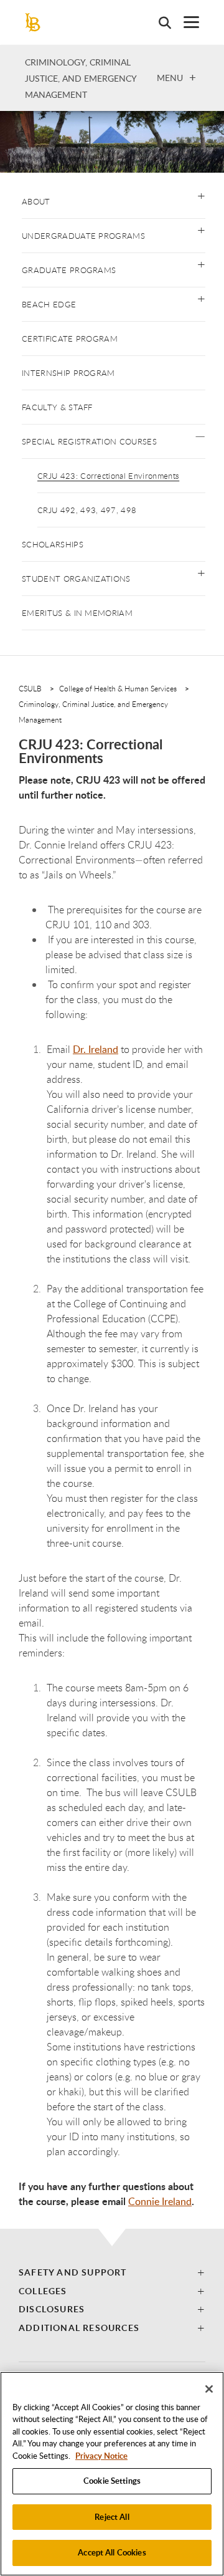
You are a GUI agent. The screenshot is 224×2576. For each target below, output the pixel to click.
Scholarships (53, 544)
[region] (112, 2474)
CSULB (30, 688)
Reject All (112, 2517)
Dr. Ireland (96, 1049)
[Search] (159, 22)
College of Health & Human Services (118, 688)
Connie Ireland (160, 2201)
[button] (201, 195)
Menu (170, 77)
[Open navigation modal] (185, 22)
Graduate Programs (69, 270)
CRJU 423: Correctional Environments (108, 476)
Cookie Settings (112, 2481)
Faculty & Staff (57, 407)
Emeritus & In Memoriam (77, 613)
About (36, 201)
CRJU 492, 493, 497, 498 (87, 510)
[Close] (209, 2389)
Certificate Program (70, 339)
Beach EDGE (49, 304)
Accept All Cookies (112, 2552)
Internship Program (68, 373)
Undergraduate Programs (83, 236)
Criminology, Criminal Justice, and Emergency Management (81, 78)
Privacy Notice (101, 2456)
